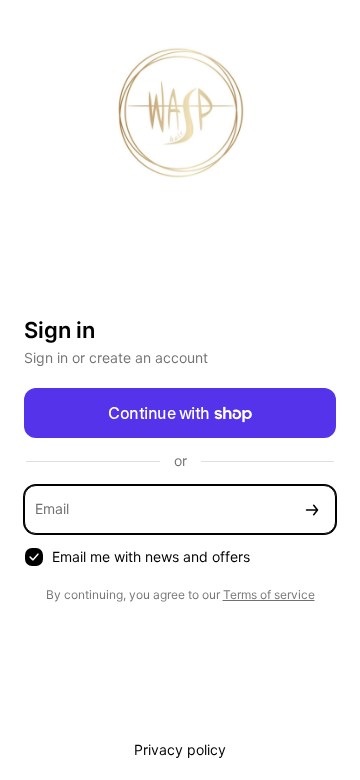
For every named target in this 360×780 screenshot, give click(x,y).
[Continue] (312, 509)
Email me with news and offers (151, 556)
